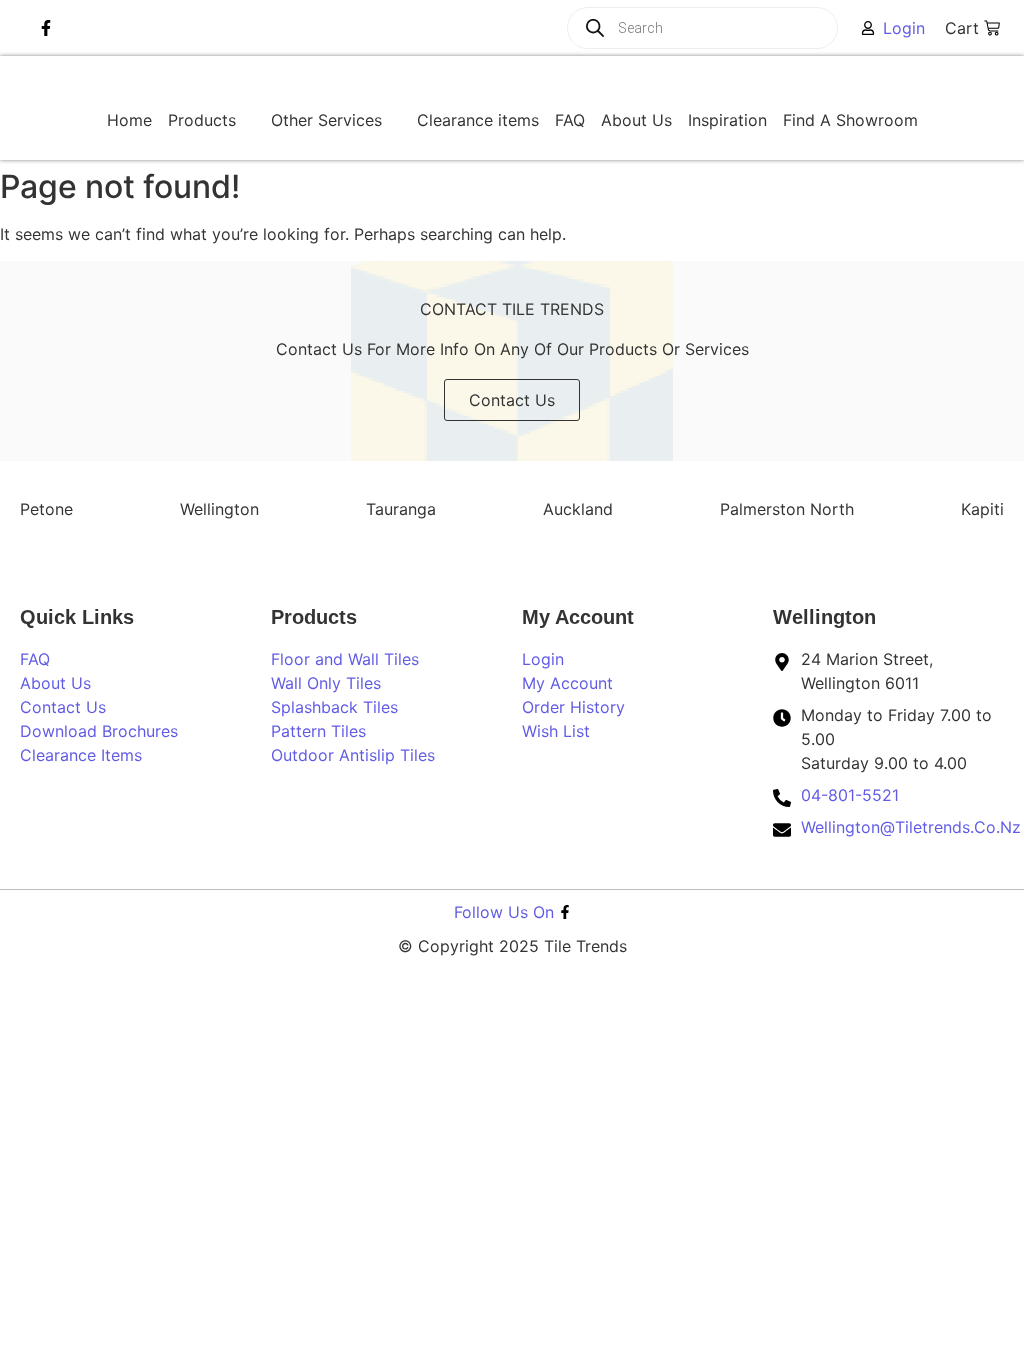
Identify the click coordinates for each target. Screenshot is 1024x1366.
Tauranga (401, 509)
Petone (46, 509)
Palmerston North (787, 509)
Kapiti (982, 509)
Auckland (578, 509)
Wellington (219, 509)
